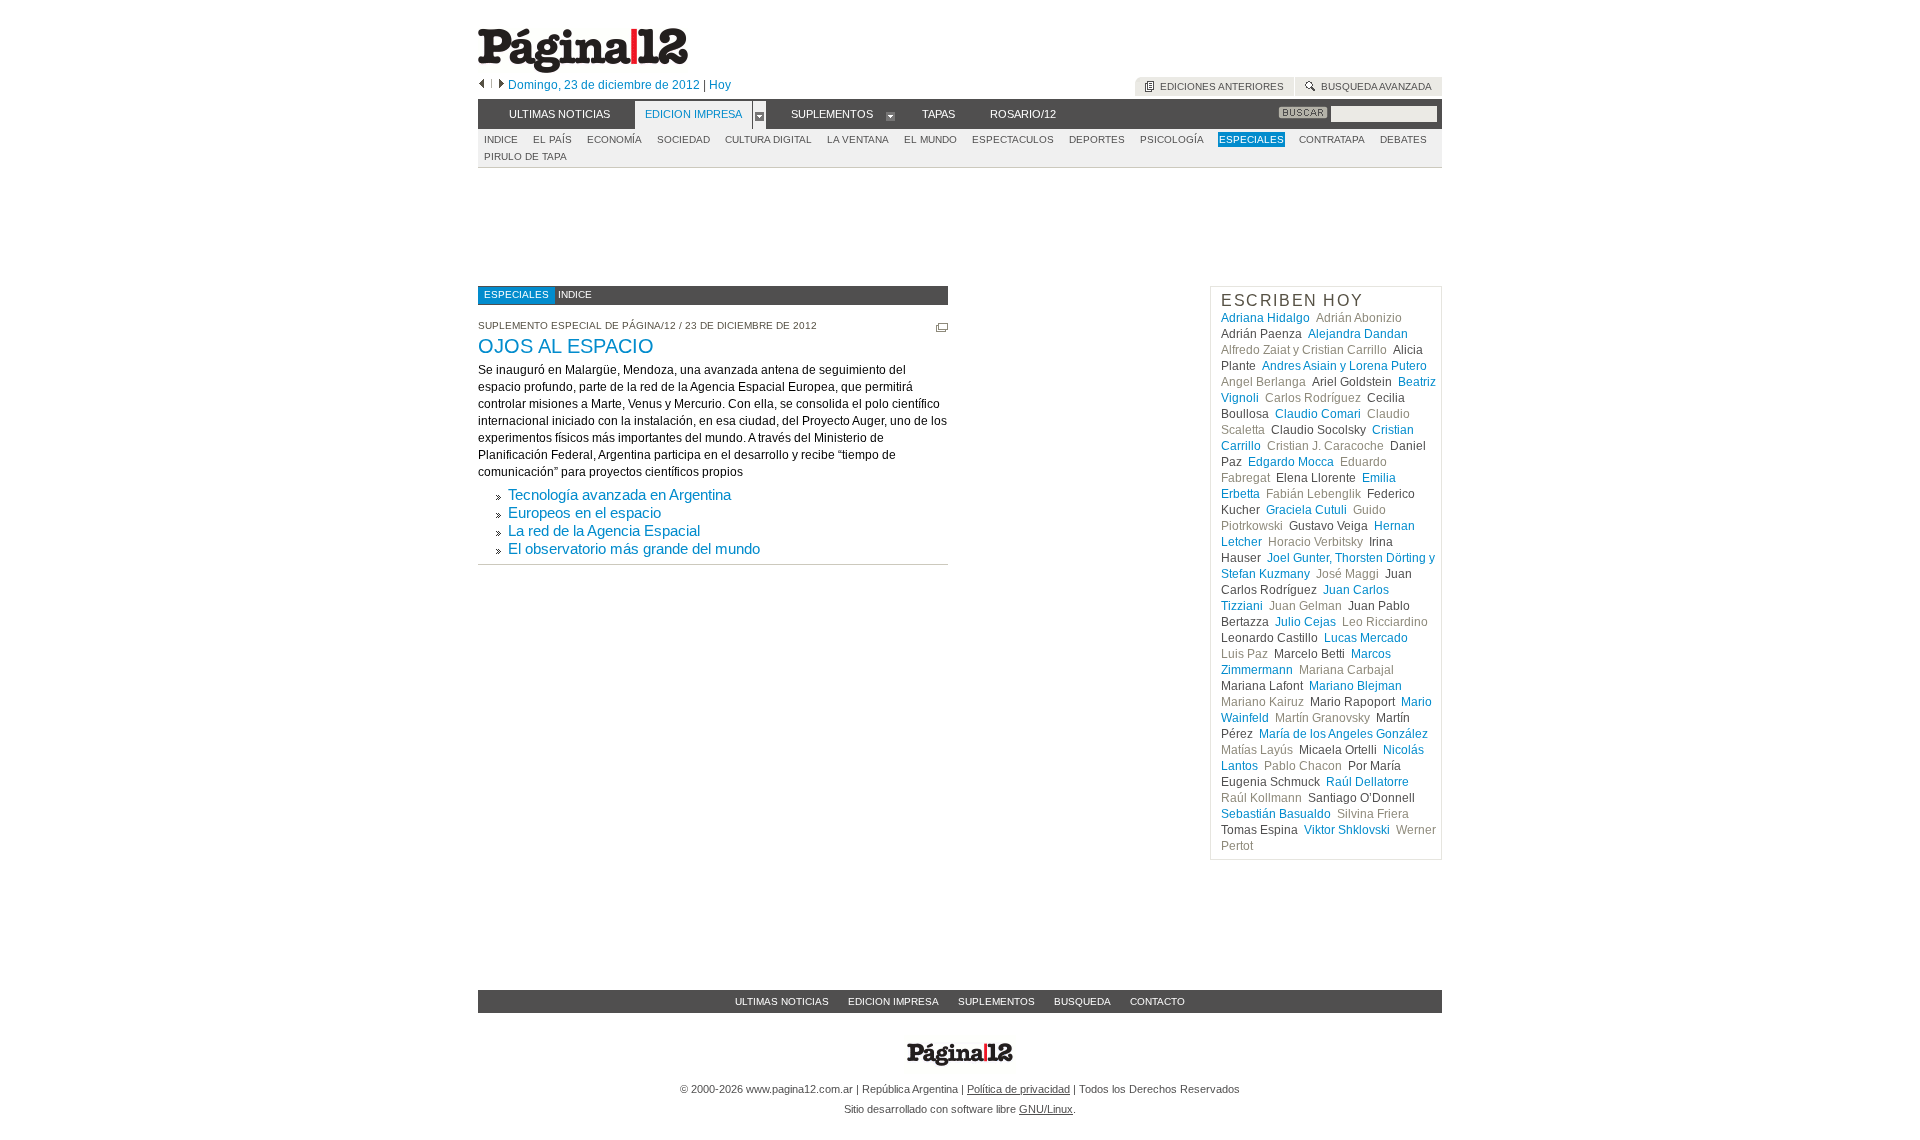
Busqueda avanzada (1373, 86)
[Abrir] (759, 115)
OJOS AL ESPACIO (566, 346)
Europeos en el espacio (584, 512)
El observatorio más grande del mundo (634, 548)
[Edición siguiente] (501, 85)
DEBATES (1403, 139)
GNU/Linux (1046, 1109)
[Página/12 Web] (583, 68)
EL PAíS (552, 139)
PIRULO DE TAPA (525, 156)
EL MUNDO (930, 139)
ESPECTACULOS (1013, 139)
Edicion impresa (893, 1001)
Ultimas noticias (782, 1001)
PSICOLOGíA (1172, 139)
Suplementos (996, 1001)
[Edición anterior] (481, 85)
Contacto (1157, 1001)
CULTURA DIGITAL (768, 139)
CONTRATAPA (1332, 139)
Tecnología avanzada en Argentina (619, 494)
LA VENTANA (858, 139)
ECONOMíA (614, 139)
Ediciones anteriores (1219, 86)
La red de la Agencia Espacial (604, 530)
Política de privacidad (1018, 1089)
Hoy (720, 85)
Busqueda (1082, 1001)
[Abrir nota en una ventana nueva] (942, 327)
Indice (501, 139)
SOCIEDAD (683, 139)
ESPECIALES (1251, 139)
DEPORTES (1097, 139)
